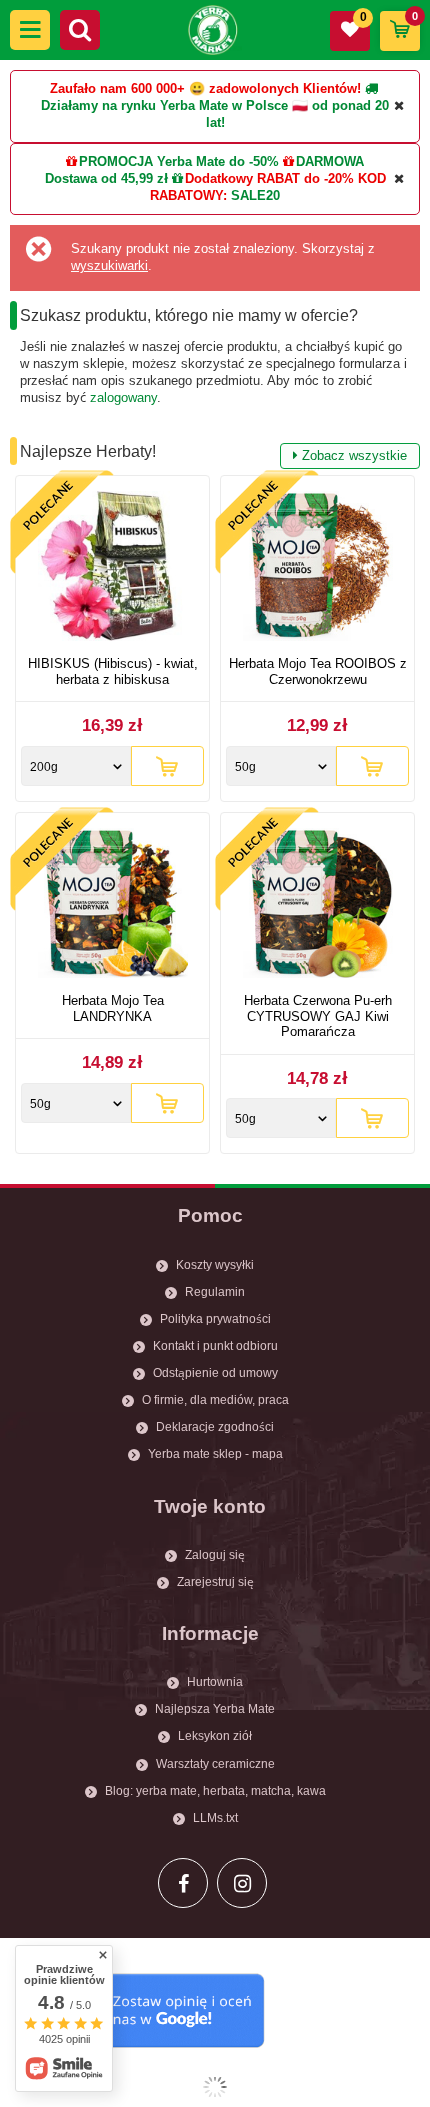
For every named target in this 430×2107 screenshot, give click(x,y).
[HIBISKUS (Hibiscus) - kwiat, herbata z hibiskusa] (112, 568)
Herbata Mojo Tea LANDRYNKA (113, 1008)
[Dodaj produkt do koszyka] (167, 766)
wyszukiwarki (109, 265)
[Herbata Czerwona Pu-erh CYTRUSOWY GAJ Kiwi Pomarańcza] (317, 905)
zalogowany (123, 397)
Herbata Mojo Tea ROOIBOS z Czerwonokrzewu (318, 671)
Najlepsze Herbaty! (213, 453)
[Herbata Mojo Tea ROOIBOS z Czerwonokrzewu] (317, 568)
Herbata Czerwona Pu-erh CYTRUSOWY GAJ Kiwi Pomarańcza (318, 1016)
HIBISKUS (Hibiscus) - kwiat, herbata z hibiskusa (113, 671)
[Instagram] (242, 1883)
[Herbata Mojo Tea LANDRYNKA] (112, 905)
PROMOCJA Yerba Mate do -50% (179, 161)
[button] (30, 30)
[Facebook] (183, 1883)
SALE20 (255, 195)
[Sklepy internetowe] (215, 2087)
